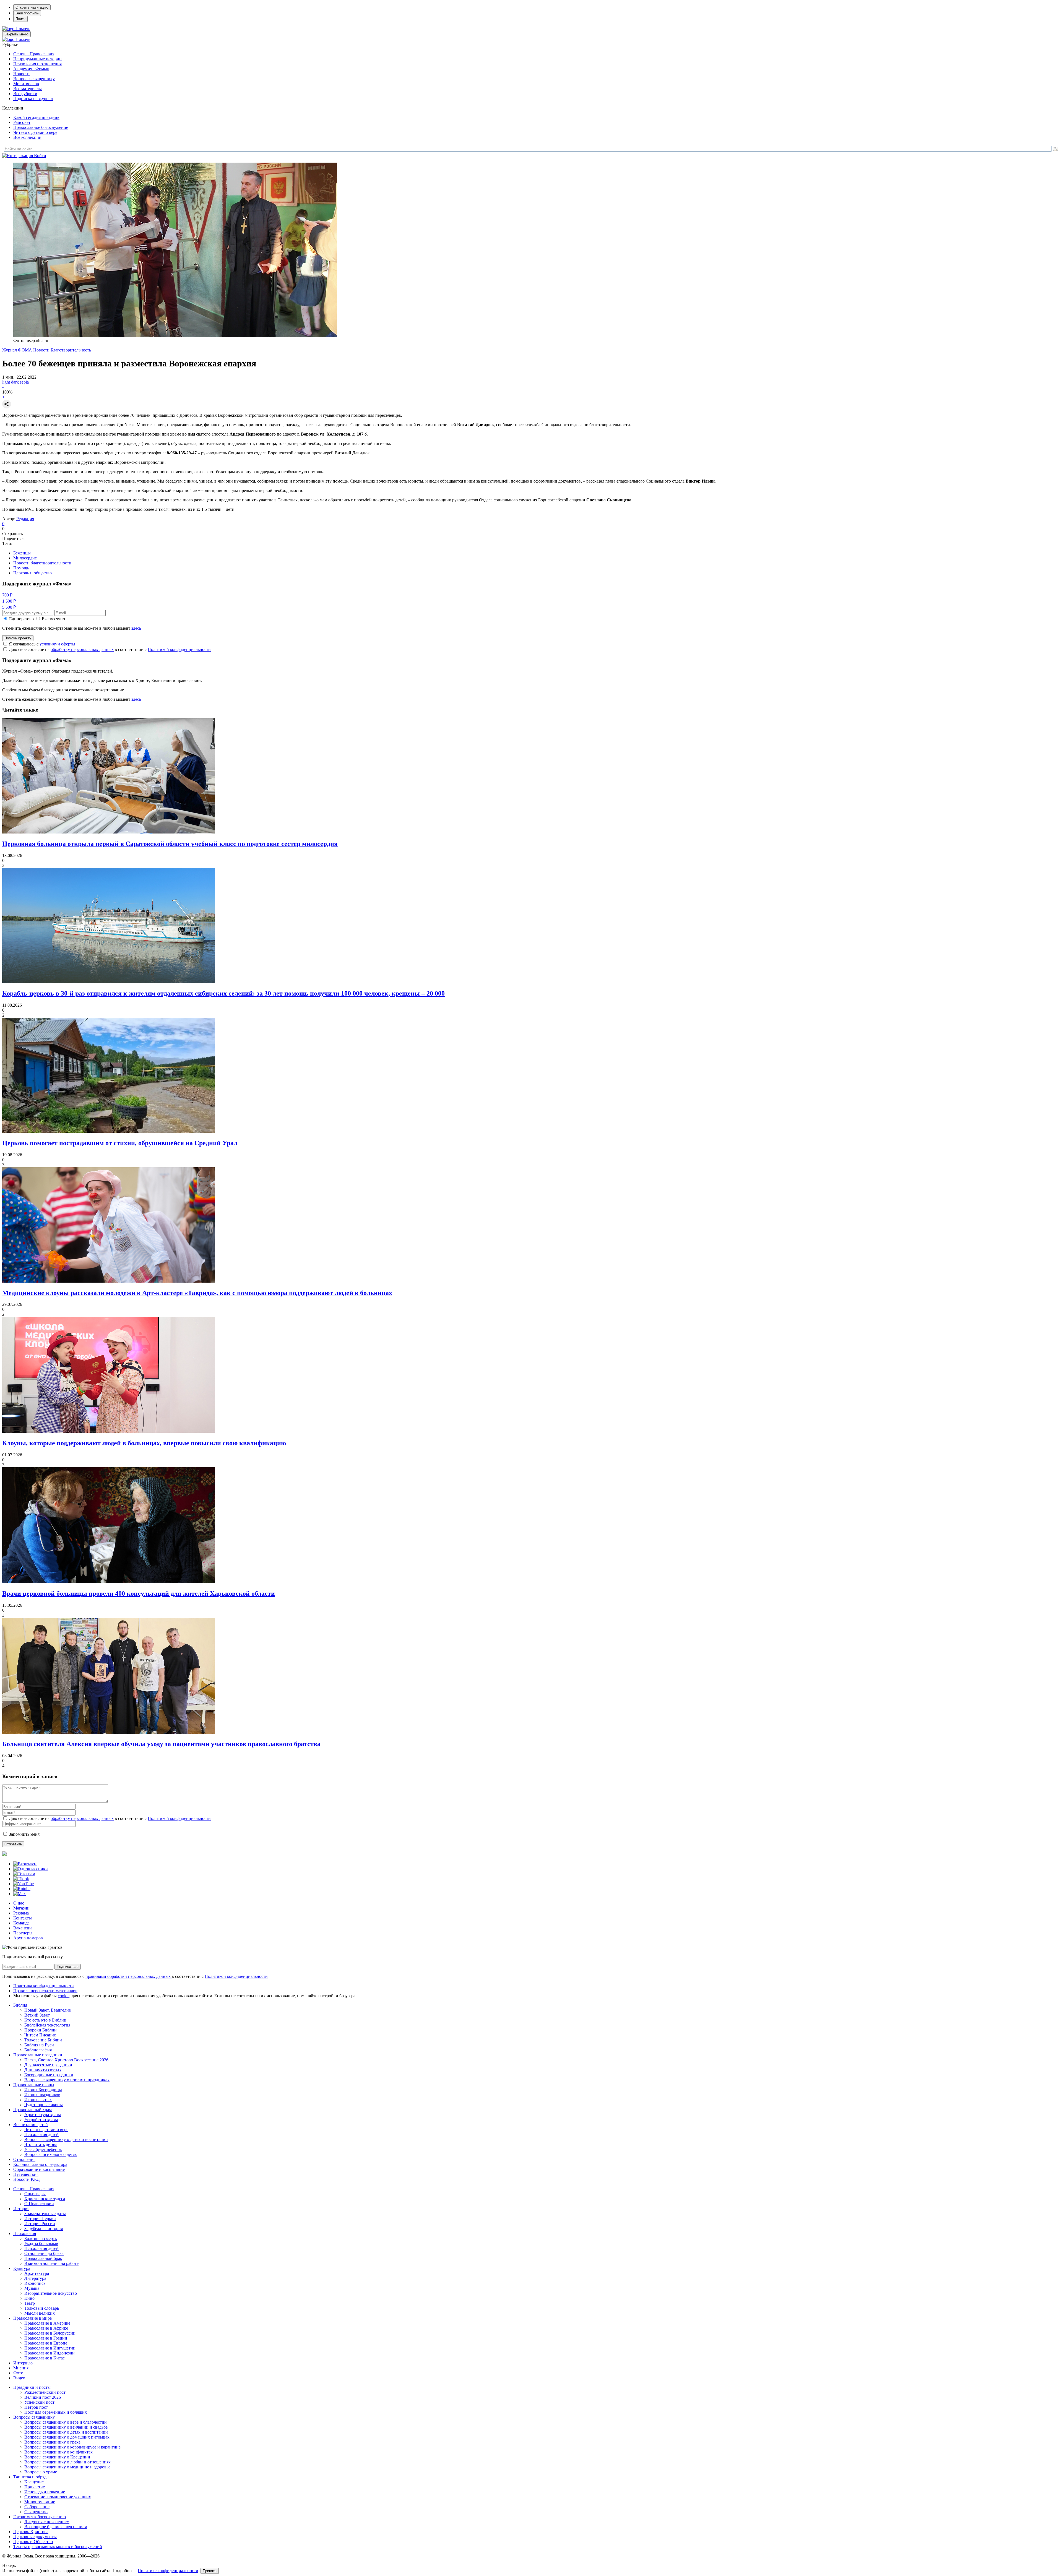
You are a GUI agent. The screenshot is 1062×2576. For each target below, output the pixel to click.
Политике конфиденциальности (168, 2571)
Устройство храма (41, 2120)
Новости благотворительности (42, 563)
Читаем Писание (40, 2035)
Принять (210, 2571)
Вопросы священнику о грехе (52, 2442)
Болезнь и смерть (41, 2238)
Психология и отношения (37, 64)
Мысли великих (40, 2313)
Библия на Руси (39, 2045)
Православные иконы (34, 2085)
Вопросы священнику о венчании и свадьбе (66, 2427)
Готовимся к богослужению (40, 2517)
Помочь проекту (18, 638)
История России (40, 2224)
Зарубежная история (44, 2229)
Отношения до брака (44, 2253)
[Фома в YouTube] (24, 1884)
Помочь (23, 29)
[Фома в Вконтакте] (25, 1864)
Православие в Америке (47, 2323)
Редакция (25, 519)
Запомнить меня (24, 1834)
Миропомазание (40, 2502)
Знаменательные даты (45, 2214)
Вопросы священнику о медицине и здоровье (67, 2467)
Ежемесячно (53, 619)
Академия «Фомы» (31, 69)
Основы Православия (34, 54)
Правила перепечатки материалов (45, 1991)
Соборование (37, 2507)
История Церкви (40, 2219)
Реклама (21, 1913)
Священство (36, 2512)
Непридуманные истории (37, 59)
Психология (25, 2234)
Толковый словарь (42, 2308)
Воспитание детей (31, 2125)
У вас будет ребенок (43, 2149)
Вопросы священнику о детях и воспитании (66, 2139)
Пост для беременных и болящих (56, 2412)
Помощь (21, 568)
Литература (35, 2278)
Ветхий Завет (37, 2015)
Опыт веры (35, 2194)
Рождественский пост (45, 2392)
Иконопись (35, 2283)
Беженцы (22, 553)
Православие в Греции (46, 2338)
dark (15, 382)
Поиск (20, 19)
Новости (21, 74)
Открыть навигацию (32, 7)
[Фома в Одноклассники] (31, 1869)
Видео (19, 2378)
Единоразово (21, 619)
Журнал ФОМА (17, 350)
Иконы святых (38, 2100)
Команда (21, 1923)
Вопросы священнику (34, 79)
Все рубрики (25, 94)
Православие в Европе (46, 2343)
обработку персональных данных (82, 649)
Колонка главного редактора (40, 2164)
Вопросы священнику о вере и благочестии (66, 2422)
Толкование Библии (43, 2040)
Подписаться (68, 1967)
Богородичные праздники (49, 2075)
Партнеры (23, 1933)
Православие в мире (32, 2318)
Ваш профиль (27, 13)
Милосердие (25, 558)
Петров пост (36, 2407)
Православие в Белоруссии (50, 2333)
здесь (136, 628)
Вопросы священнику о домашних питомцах (67, 2437)
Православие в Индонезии (50, 2353)
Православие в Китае (45, 2358)
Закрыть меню (16, 34)
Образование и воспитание (39, 2169)
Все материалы (28, 89)
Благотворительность (71, 350)
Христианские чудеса (45, 2199)
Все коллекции (27, 137)
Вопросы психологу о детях (51, 2154)
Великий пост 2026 (43, 2397)
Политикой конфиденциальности (179, 649)
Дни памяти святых (43, 2070)
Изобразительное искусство (51, 2293)
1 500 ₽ (9, 601)
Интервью (23, 2363)
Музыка (32, 2288)
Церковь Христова (31, 2532)
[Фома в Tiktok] (21, 1879)
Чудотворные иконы (44, 2105)
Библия (20, 2005)
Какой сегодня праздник (36, 117)
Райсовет (22, 122)
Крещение (34, 2482)
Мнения (21, 2368)
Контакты (23, 1918)
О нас (19, 1903)
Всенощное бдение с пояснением (56, 2527)
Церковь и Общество (33, 2542)
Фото (18, 2373)
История (21, 2209)
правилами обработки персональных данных (129, 1976)
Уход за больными (41, 2243)
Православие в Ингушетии (50, 2348)
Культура (22, 2268)
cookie (64, 1996)
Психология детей (41, 2134)
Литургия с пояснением (47, 2522)
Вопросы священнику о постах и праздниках (67, 2080)
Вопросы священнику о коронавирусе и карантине (72, 2447)
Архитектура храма (43, 2115)
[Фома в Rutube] (22, 1889)
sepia (24, 382)
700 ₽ (7, 595)
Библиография (38, 2050)
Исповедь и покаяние (45, 2492)
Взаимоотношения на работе (51, 2263)
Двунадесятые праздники (48, 2065)
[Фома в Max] (19, 1894)
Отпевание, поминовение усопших (58, 2497)
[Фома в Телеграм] (24, 1874)
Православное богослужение (41, 127)
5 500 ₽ (9, 607)
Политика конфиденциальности (44, 1986)
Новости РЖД (27, 2179)
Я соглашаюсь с (42, 644)
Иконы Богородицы (43, 2090)
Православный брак (43, 2258)
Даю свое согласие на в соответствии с (110, 649)
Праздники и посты (32, 2387)
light (6, 382)
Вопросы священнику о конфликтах (58, 2452)
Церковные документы (35, 2537)
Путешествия (26, 2174)
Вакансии (23, 1928)
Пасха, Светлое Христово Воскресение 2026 (66, 2060)
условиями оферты (57, 644)
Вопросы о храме (41, 2472)
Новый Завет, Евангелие (48, 2010)
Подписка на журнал (33, 99)
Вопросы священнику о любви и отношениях (67, 2462)
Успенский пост (39, 2402)
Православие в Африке (46, 2328)
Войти (40, 156)
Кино (29, 2298)
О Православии (39, 2204)
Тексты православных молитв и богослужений (58, 2547)
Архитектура (37, 2273)
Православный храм (32, 2110)
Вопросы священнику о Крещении (57, 2457)
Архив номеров (28, 1938)
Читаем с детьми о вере (35, 132)
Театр (30, 2303)
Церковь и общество (32, 573)
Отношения (24, 2159)
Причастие (35, 2487)
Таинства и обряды (31, 2477)
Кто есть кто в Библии (45, 2020)
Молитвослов (26, 84)
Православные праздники (38, 2055)
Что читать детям (41, 2144)
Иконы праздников (42, 2095)
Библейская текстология (47, 2025)
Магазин (21, 1908)
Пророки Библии (41, 2030)
